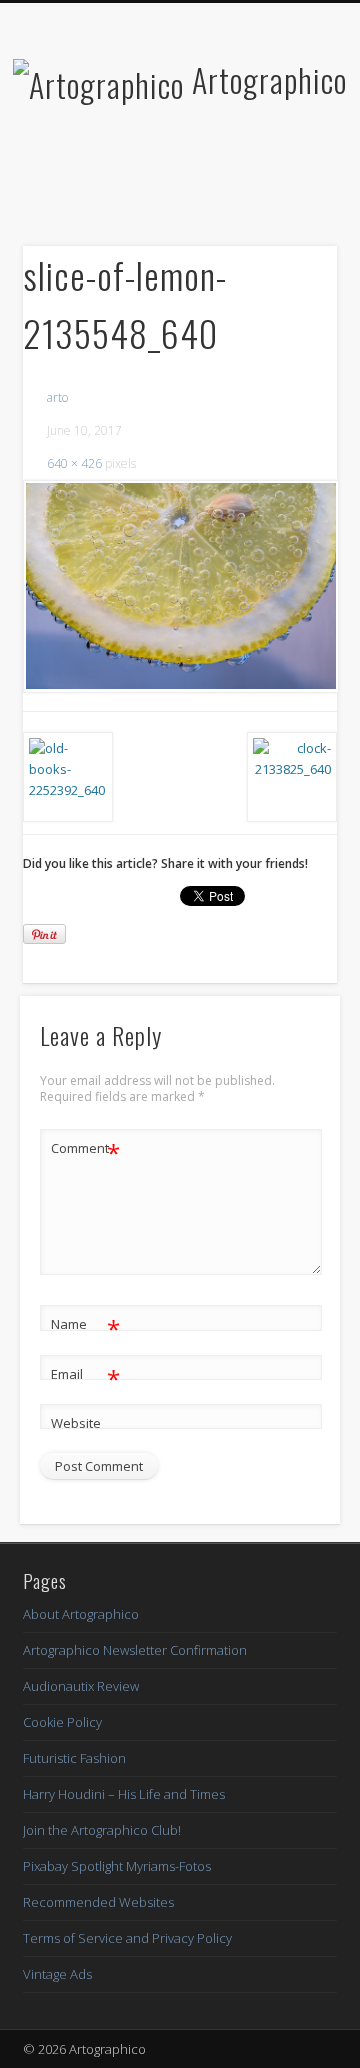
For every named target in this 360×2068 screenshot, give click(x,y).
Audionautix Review (81, 1686)
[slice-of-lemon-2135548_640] (180, 586)
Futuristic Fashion (74, 1758)
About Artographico (81, 1614)
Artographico (269, 79)
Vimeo (239, 183)
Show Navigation (290, 179)
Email (85, 1377)
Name (85, 1327)
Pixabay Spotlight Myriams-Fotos (117, 1866)
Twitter (157, 183)
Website (76, 1423)
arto (57, 397)
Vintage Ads (57, 1974)
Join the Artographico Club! (102, 1830)
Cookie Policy (62, 1722)
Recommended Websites (98, 1902)
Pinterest (198, 183)
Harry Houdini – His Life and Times (124, 1794)
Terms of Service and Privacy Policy (127, 1938)
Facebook (116, 183)
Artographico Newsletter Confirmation (135, 1650)
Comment (85, 1151)
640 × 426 (74, 463)
